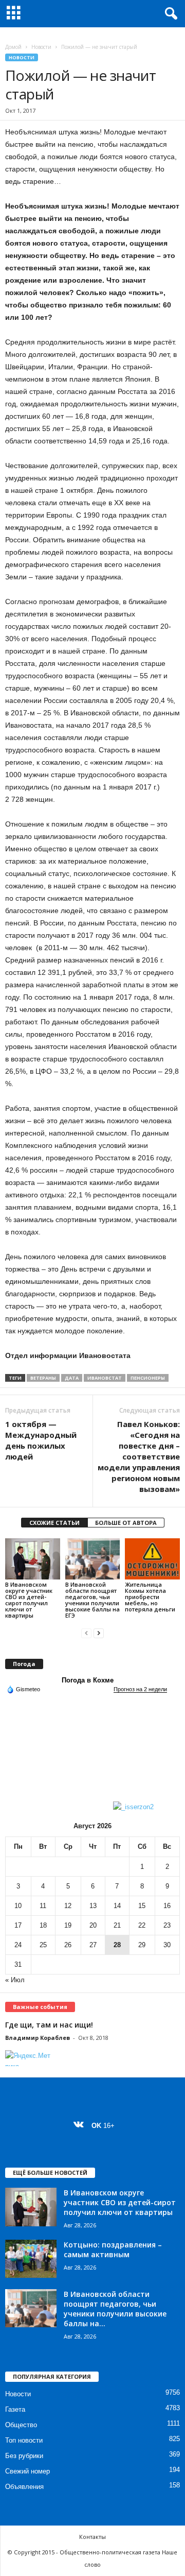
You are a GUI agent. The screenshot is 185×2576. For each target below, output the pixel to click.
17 (18, 1925)
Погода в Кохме (88, 1680)
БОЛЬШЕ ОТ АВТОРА (126, 1523)
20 (93, 1925)
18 (43, 1925)
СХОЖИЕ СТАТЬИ (54, 1523)
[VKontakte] (81, 2126)
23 (167, 1925)
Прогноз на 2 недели (140, 1689)
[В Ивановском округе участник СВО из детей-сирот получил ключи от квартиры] (33, 1559)
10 (18, 1906)
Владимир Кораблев (38, 2038)
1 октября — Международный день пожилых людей (41, 1440)
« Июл (15, 1980)
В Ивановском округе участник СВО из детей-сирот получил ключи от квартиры (29, 1600)
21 (117, 1925)
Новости (41, 47)
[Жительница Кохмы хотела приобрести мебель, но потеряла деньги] (152, 1559)
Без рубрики (24, 2456)
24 (18, 1945)
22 (142, 1925)
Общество (21, 2425)
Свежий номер (27, 2471)
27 (93, 1945)
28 (117, 1945)
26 (68, 1945)
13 (93, 1906)
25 (43, 1945)
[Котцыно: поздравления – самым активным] (31, 2259)
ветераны (43, 1378)
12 (68, 1906)
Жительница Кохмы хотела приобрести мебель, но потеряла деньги (150, 1597)
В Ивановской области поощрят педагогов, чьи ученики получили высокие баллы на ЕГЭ (92, 1600)
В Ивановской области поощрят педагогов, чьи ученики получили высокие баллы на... (115, 2309)
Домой (13, 47)
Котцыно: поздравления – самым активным (113, 2249)
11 (43, 1906)
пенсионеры (148, 1378)
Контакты (92, 2537)
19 (68, 1925)
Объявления (24, 2487)
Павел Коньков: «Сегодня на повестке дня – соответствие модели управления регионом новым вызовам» (139, 1456)
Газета (15, 2409)
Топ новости (24, 2440)
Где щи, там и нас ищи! (49, 2025)
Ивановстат (105, 1378)
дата (72, 1378)
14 (117, 1906)
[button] (169, 14)
